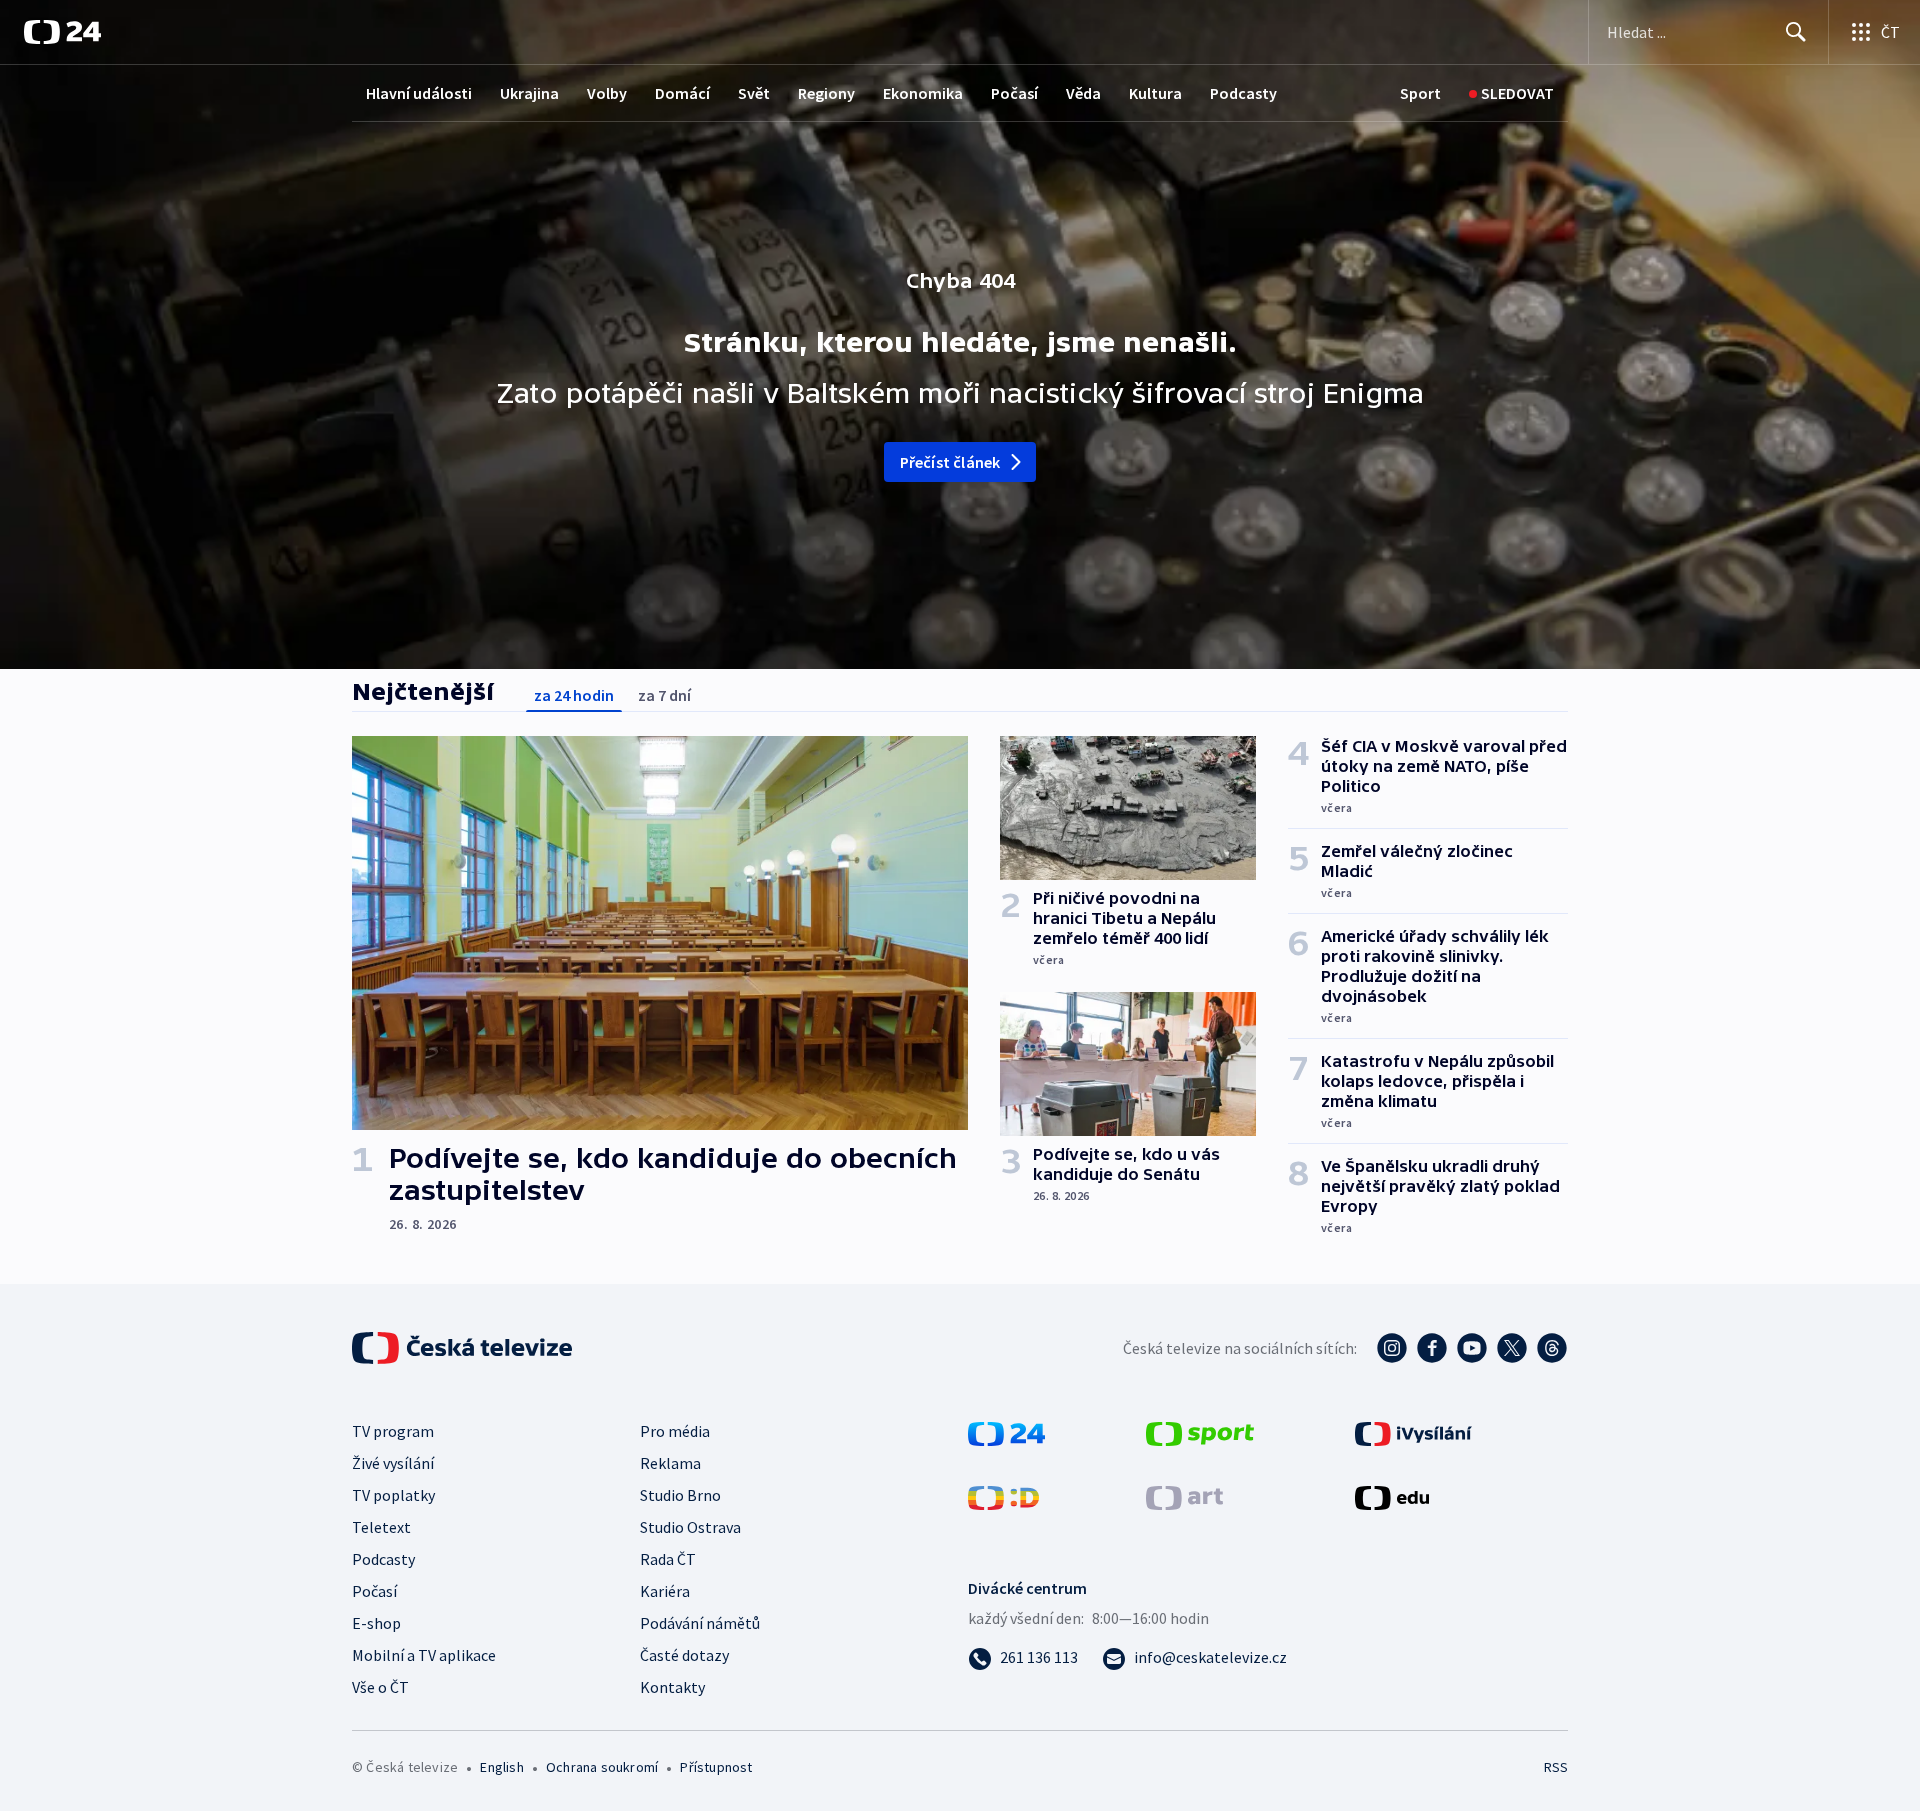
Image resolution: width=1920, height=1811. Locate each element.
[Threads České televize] (1552, 1348)
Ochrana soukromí (602, 1767)
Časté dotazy (684, 1655)
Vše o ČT (380, 1687)
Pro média (675, 1431)
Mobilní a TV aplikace (424, 1655)
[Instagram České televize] (1392, 1348)
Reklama (670, 1463)
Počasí (1014, 93)
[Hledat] (1796, 32)
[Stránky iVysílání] (1413, 1432)
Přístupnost (716, 1767)
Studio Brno (680, 1495)
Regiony (826, 93)
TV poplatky (393, 1495)
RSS (1556, 1767)
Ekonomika (923, 93)
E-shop (376, 1623)
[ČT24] (62, 32)
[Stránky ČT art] (1184, 1496)
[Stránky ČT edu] (1392, 1496)
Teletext (381, 1527)
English (501, 1767)
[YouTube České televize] (1472, 1348)
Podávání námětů (700, 1623)
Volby (607, 93)
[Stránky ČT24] (1006, 1432)
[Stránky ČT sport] (1200, 1432)
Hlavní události (419, 93)
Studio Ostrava (690, 1527)
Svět (754, 93)
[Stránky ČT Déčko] (1003, 1496)
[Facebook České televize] (1432, 1348)
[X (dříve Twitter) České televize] (1512, 1348)
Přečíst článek (950, 462)
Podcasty (1243, 93)
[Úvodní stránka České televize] (464, 1348)
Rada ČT (668, 1559)
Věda (1083, 93)
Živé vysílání (393, 1463)
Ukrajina (529, 93)
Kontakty (672, 1687)
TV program (393, 1431)
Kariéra (665, 1591)
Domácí (682, 93)
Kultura (1155, 93)
